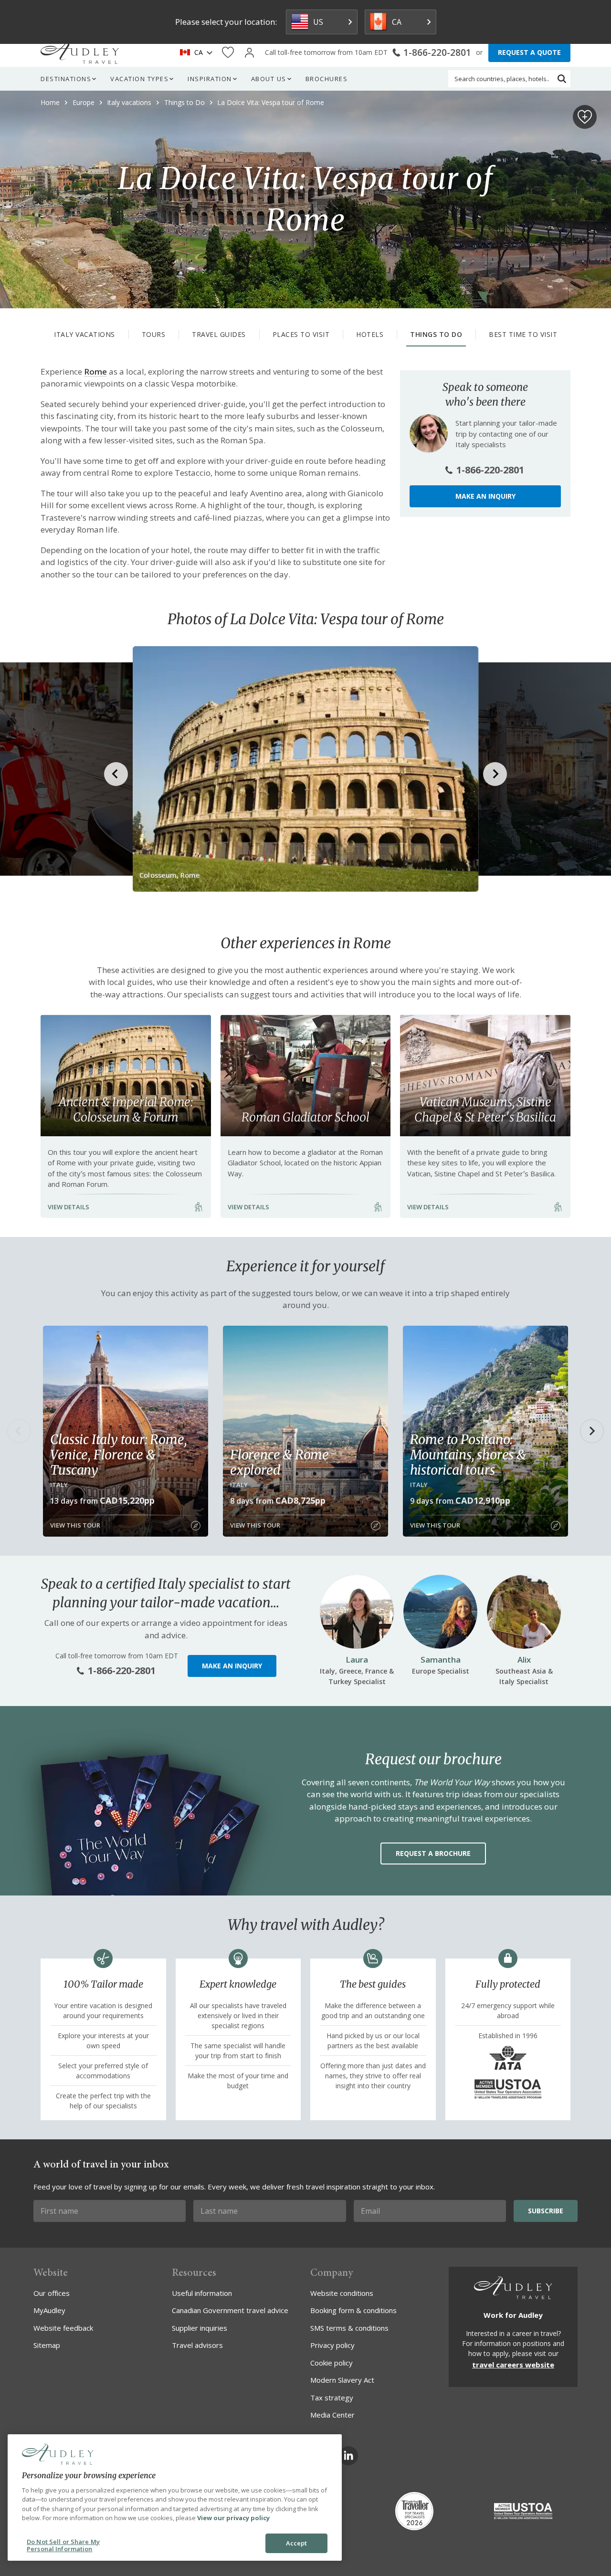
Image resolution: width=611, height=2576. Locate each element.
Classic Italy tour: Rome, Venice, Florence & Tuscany (118, 1455)
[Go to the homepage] (80, 52)
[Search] (562, 79)
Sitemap (47, 2345)
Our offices (52, 2293)
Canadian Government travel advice (230, 2310)
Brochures (327, 79)
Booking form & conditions (353, 2310)
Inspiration (210, 79)
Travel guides (219, 334)
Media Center (332, 2415)
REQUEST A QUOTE (529, 52)
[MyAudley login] (249, 53)
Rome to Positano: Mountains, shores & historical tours (468, 1455)
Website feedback (63, 2328)
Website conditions (342, 2293)
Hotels (370, 334)
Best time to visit (523, 334)
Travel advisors (197, 2345)
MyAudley (49, 2310)
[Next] (592, 1431)
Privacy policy (332, 2345)
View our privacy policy (233, 2518)
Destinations (66, 79)
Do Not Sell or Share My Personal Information (63, 2545)
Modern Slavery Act (342, 2380)
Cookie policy (332, 2363)
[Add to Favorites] (585, 117)
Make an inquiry (485, 496)
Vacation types (139, 79)
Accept (297, 2543)
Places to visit (301, 334)
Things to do (436, 334)
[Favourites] (228, 53)
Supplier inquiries (200, 2328)
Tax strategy (332, 2398)
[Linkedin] (348, 2456)
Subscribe (546, 2211)
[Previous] (19, 1431)
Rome (95, 372)
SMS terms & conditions (349, 2328)
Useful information (202, 2293)
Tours (154, 334)
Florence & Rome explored (279, 1462)
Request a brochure (433, 1853)
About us (269, 79)
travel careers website (513, 2365)
